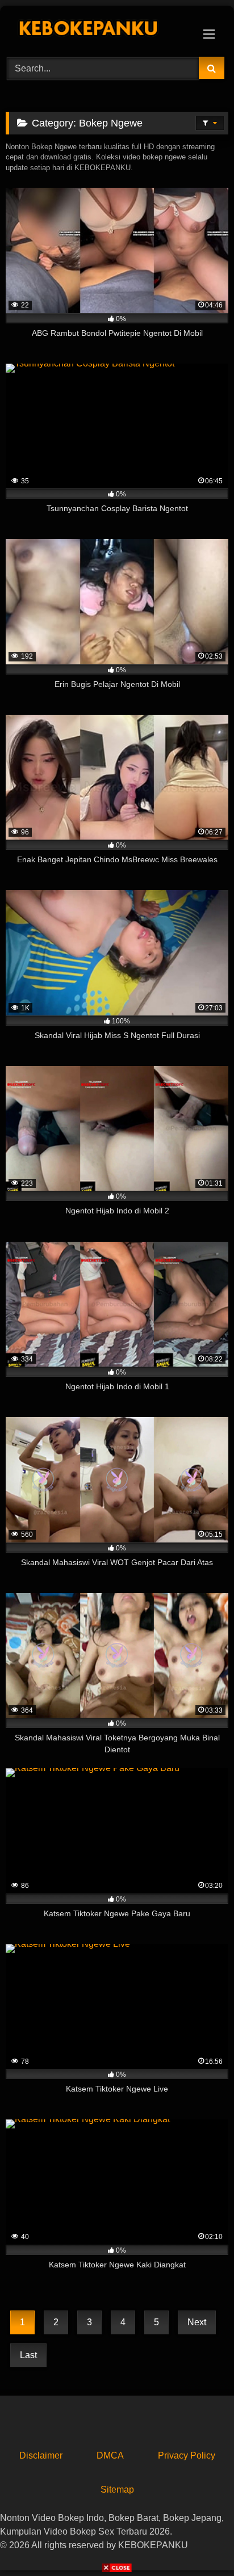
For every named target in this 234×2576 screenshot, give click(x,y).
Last (28, 2355)
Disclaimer (41, 2455)
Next (197, 2322)
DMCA (110, 2455)
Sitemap (117, 2489)
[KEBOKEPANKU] (96, 29)
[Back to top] (199, 2542)
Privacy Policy (187, 2455)
